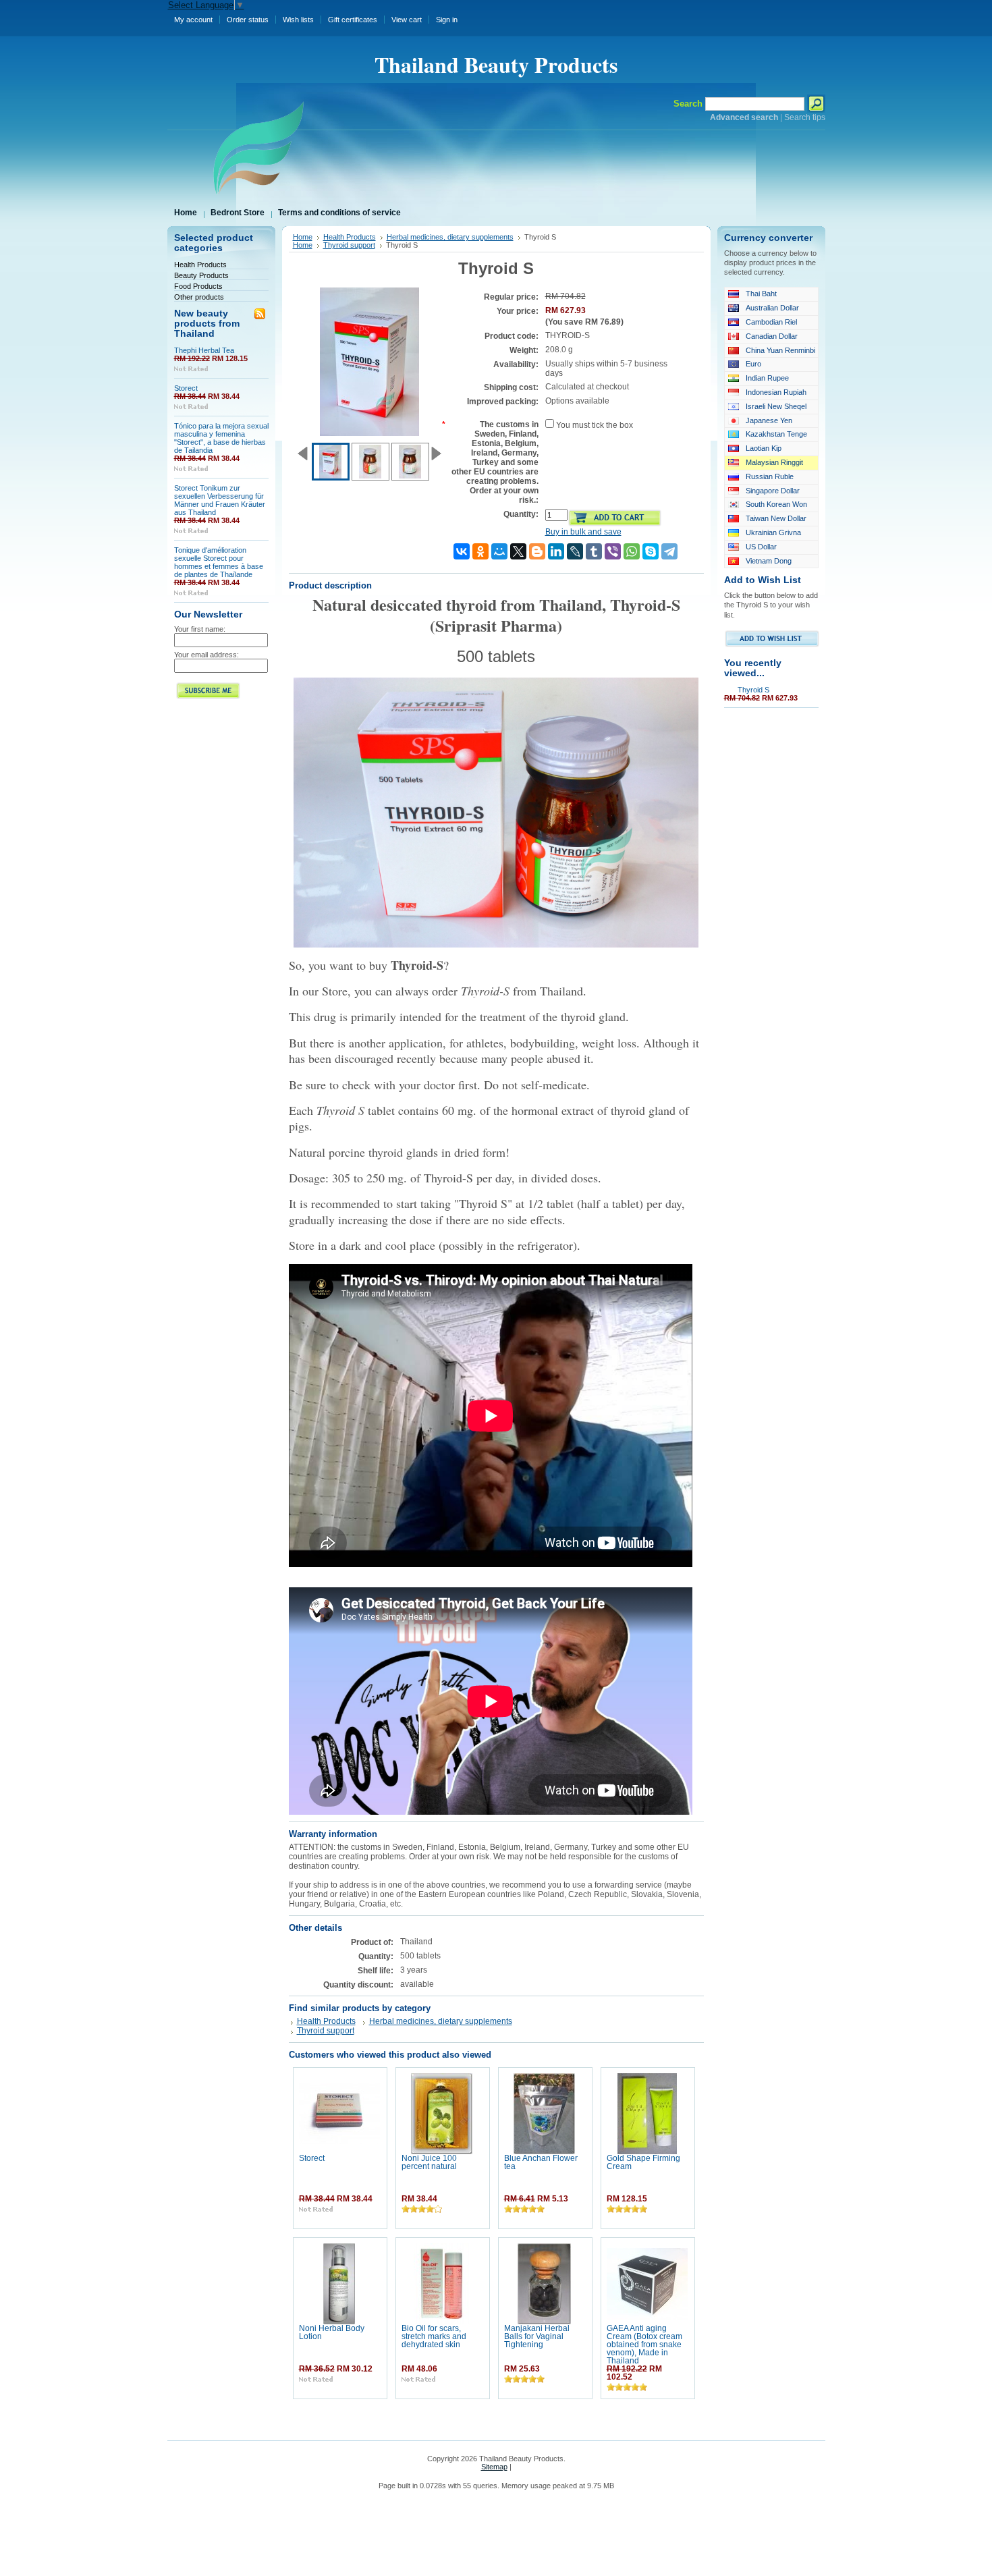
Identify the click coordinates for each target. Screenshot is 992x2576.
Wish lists (298, 20)
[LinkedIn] (556, 551)
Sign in (447, 20)
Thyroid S (753, 690)
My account (193, 20)
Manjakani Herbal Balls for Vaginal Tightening (537, 2336)
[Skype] (651, 551)
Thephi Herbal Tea (204, 350)
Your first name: (200, 629)
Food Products (198, 286)
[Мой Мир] (499, 551)
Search (688, 104)
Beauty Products (201, 275)
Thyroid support (349, 245)
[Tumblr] (594, 551)
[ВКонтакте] (462, 551)
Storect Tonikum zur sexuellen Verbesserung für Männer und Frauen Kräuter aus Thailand (220, 500)
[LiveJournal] (575, 551)
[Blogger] (537, 551)
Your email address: (206, 655)
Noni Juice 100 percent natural (429, 2162)
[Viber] (613, 551)
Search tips (805, 117)
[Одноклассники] (480, 551)
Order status (248, 20)
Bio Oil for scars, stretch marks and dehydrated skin (434, 2336)
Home (303, 237)
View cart (407, 20)
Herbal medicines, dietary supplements (450, 237)
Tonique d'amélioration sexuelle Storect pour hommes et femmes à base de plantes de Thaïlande (219, 562)
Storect (186, 388)
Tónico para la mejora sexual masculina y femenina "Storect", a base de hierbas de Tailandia (221, 438)
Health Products (200, 265)
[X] (518, 551)
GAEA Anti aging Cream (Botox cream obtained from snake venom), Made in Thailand (644, 2345)
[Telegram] (669, 551)
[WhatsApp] (632, 551)
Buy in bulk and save (583, 532)
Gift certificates (353, 20)
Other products (199, 297)
